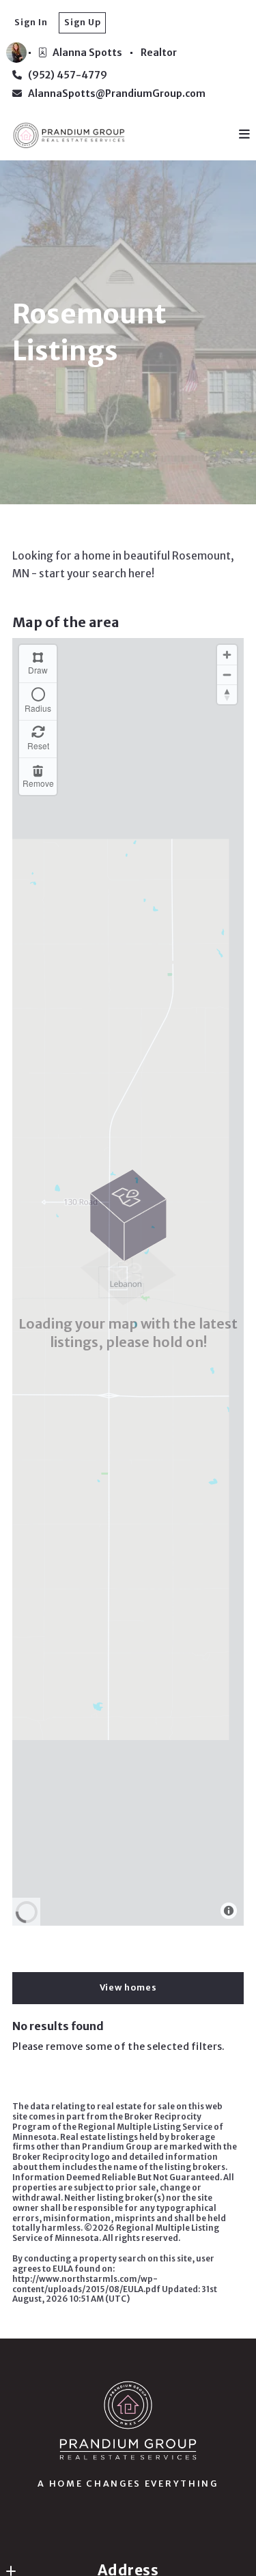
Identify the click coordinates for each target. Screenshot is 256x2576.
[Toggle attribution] (229, 1911)
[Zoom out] (227, 675)
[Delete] (38, 776)
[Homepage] (128, 2420)
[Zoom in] (227, 655)
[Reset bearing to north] (227, 694)
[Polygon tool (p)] (38, 664)
